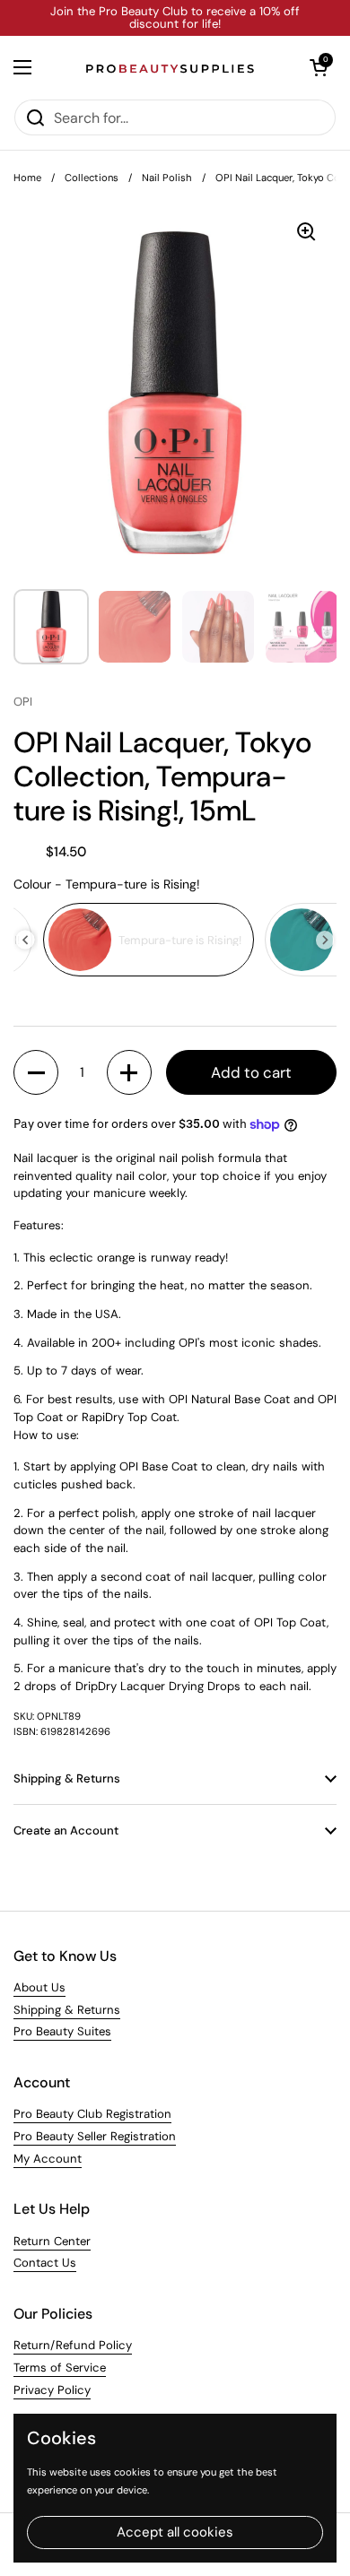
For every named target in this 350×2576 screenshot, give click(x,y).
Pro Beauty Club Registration (92, 2114)
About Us (39, 1987)
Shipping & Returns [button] (67, 1778)
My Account (48, 2159)
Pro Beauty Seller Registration (95, 2136)
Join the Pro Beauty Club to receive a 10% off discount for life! (175, 18)
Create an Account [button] (66, 1830)
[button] (319, 67)
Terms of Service (60, 2368)
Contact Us (45, 2263)
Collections (92, 178)
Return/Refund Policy (73, 2345)
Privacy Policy (52, 2390)
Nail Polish (167, 178)
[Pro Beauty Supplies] (171, 67)
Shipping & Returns (67, 2010)
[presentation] (26, 940)
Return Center (52, 2241)
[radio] (149, 940)
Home (27, 178)
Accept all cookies (175, 2532)
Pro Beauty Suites (62, 2031)
